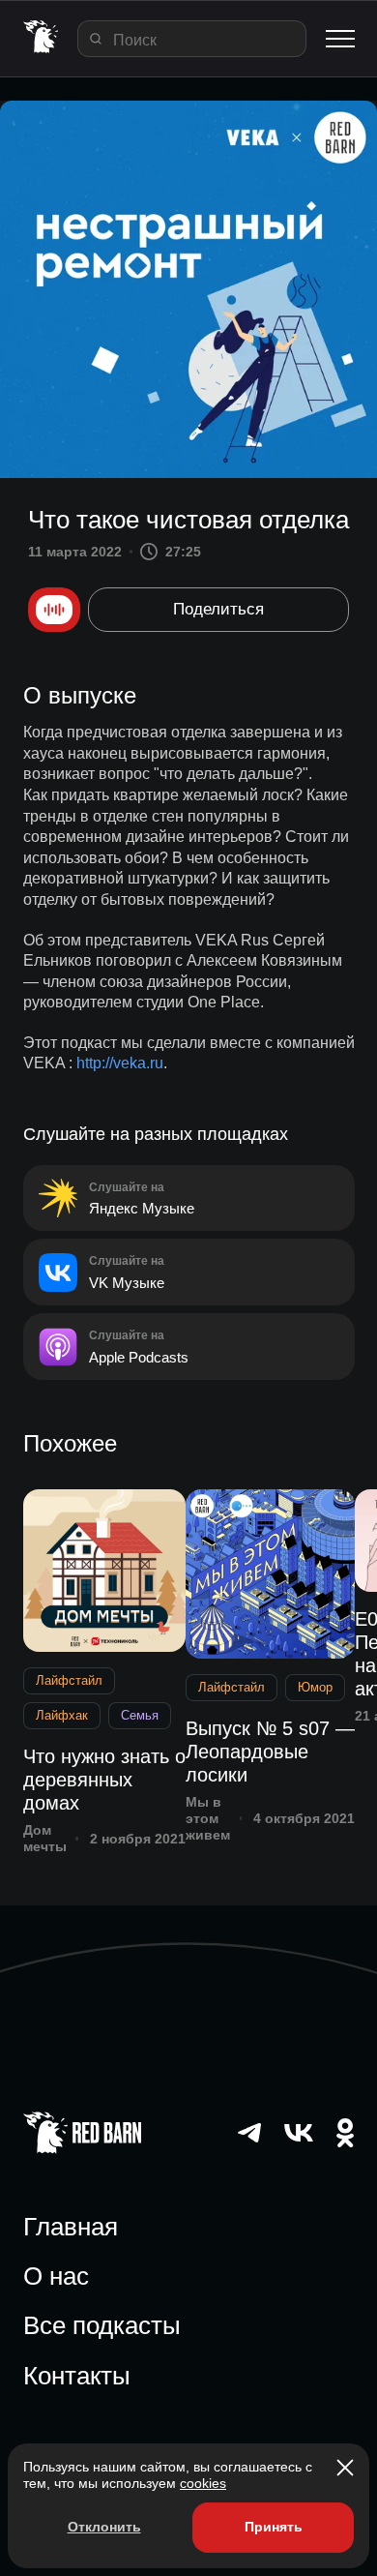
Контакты (77, 2376)
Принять (274, 2527)
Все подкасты (102, 2325)
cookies (203, 2483)
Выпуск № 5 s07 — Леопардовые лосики (270, 1752)
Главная (71, 2227)
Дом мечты (45, 1838)
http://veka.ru (120, 1063)
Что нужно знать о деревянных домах (104, 1780)
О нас (56, 2276)
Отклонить (104, 2527)
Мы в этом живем (208, 1818)
